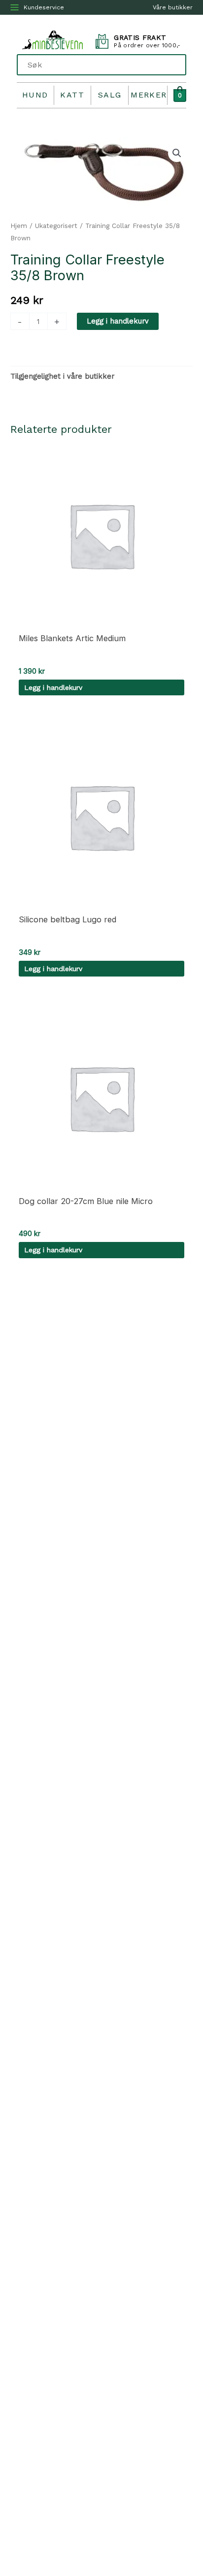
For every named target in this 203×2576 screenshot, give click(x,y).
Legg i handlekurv (118, 321)
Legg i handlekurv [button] (53, 687)
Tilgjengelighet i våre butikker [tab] (62, 376)
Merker (149, 95)
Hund (35, 95)
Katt (72, 95)
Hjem (19, 226)
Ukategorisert (56, 226)
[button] (177, 153)
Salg (110, 95)
